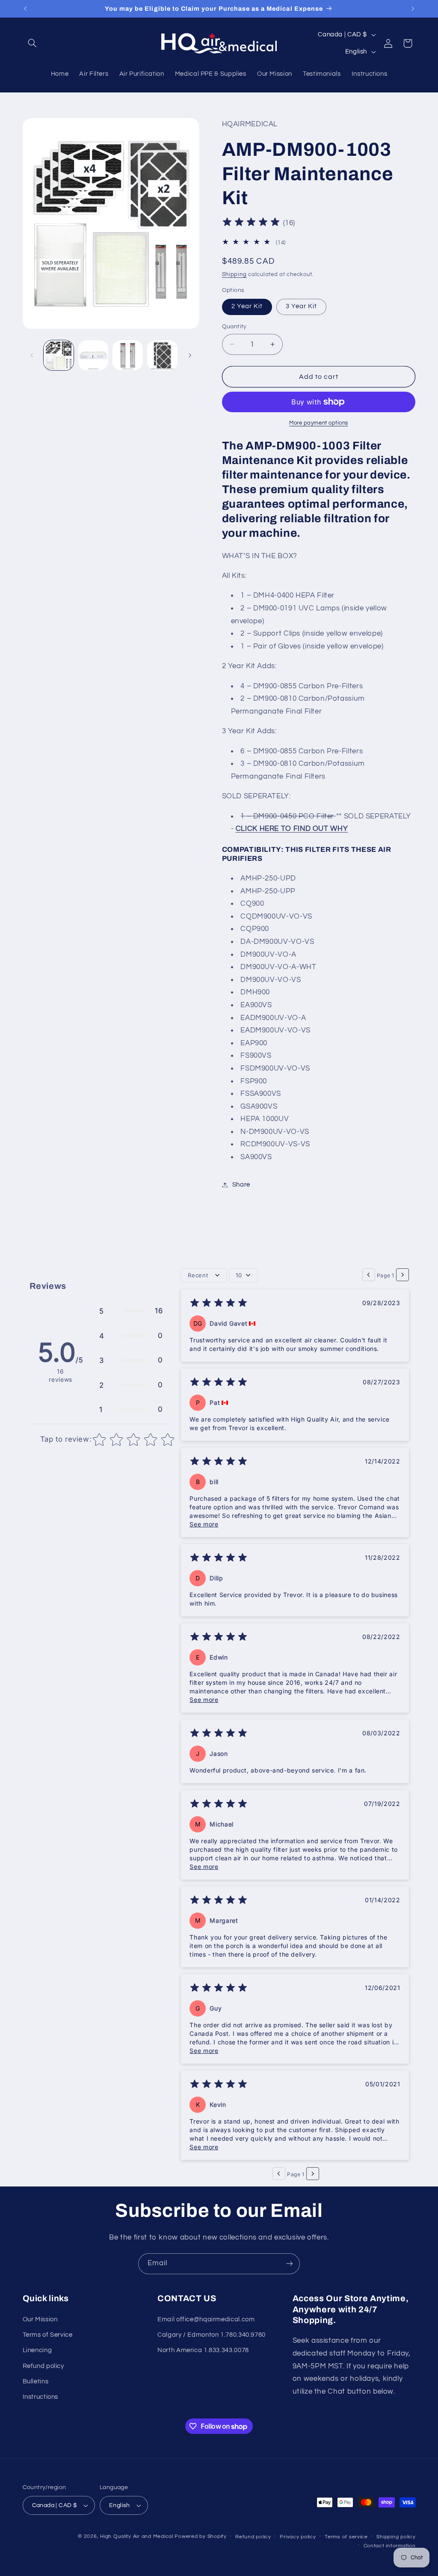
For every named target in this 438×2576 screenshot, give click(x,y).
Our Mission (40, 2319)
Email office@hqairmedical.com (206, 2319)
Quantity (234, 327)
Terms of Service (48, 2335)
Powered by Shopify (200, 2536)
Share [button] (241, 1185)
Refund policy (43, 2366)
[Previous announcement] (25, 9)
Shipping (234, 275)
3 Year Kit (302, 306)
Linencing (37, 2350)
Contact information (390, 2546)
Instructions (41, 2397)
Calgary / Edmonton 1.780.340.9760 (212, 2335)
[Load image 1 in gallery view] (59, 355)
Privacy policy (298, 2537)
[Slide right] (190, 355)
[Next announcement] (413, 9)
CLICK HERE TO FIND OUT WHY (292, 829)
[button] (33, 43)
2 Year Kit (247, 306)
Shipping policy (396, 2537)
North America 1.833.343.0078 (203, 2350)
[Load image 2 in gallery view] (93, 355)
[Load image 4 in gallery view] (162, 355)
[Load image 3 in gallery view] (127, 355)
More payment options (319, 423)
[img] (251, 223)
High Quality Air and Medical (137, 2536)
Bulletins (36, 2381)
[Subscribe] (290, 2264)
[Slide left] (32, 355)
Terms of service (346, 2537)
